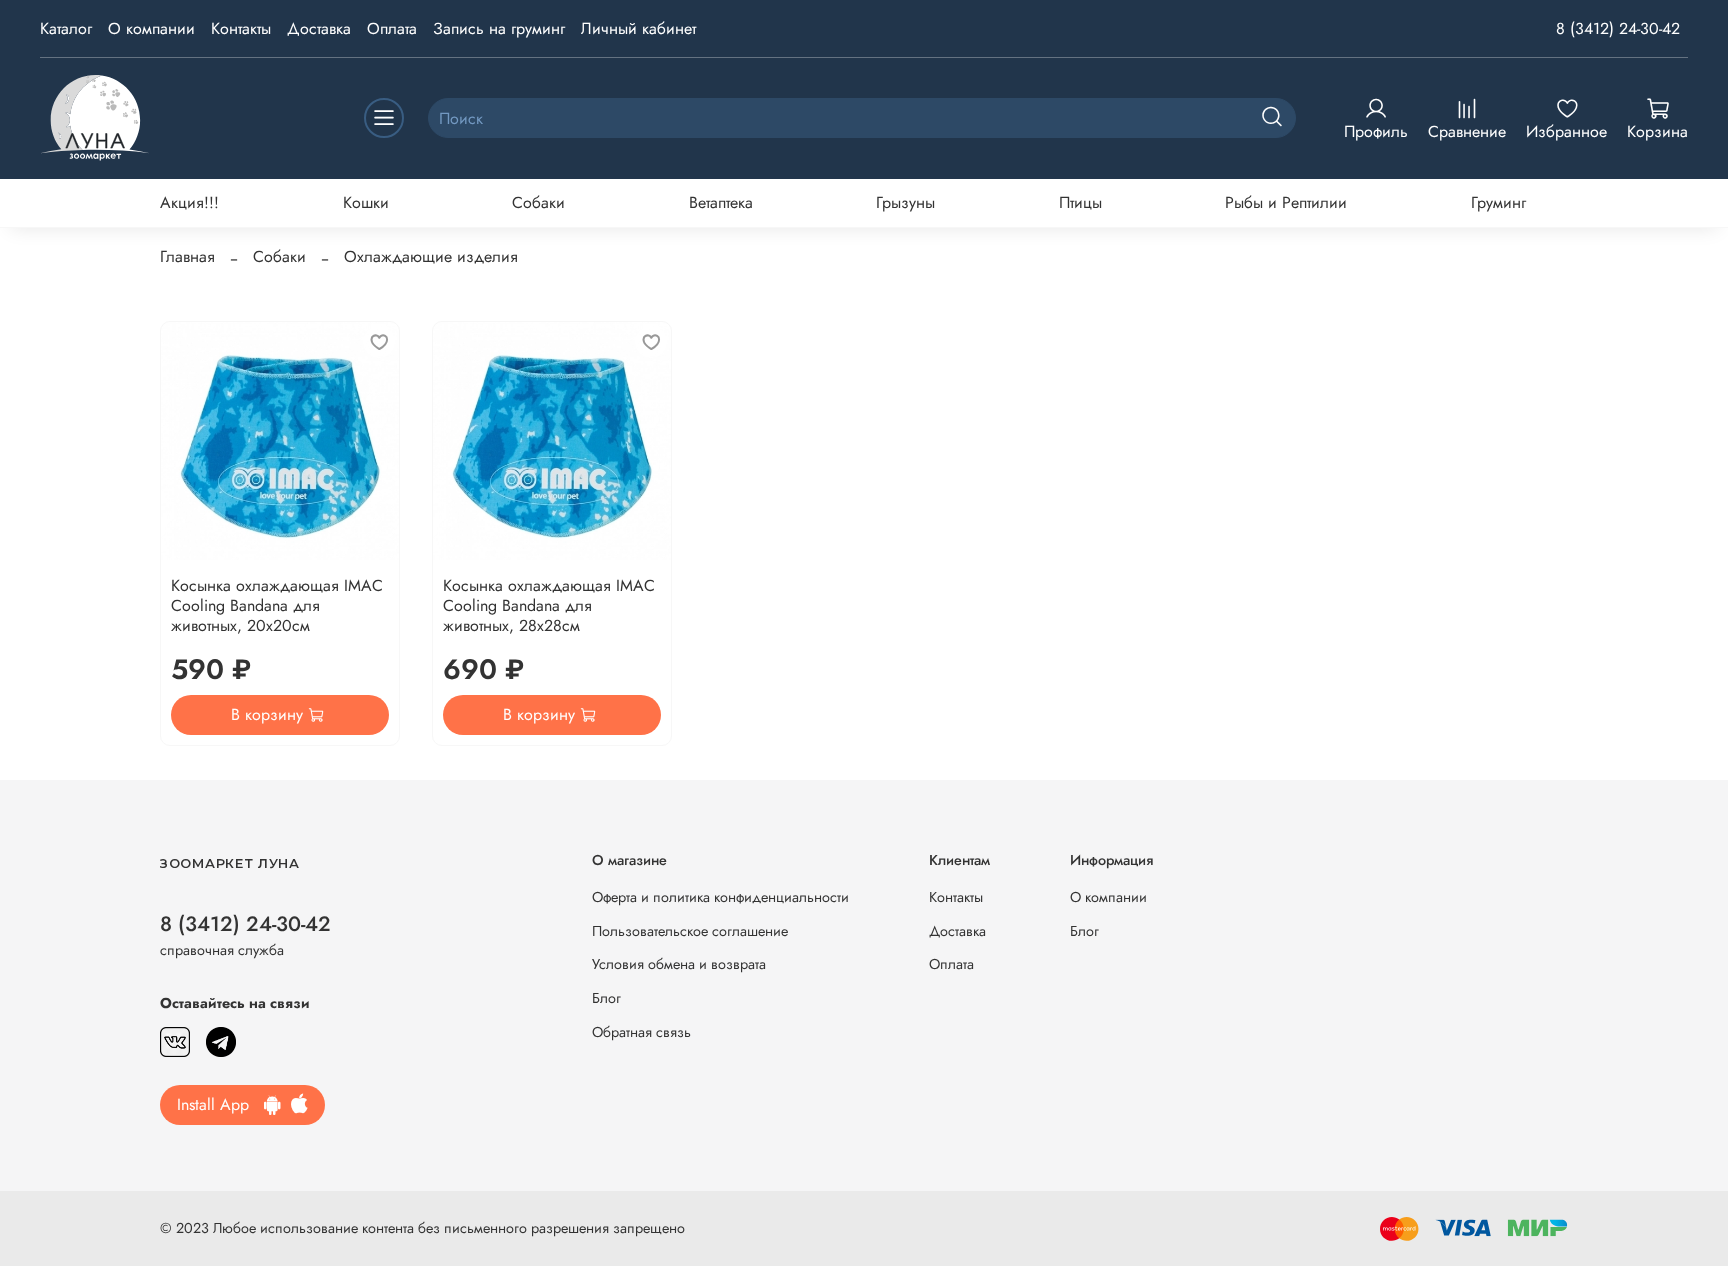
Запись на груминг (499, 28)
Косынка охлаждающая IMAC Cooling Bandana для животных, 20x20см (277, 605)
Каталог (66, 28)
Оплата (392, 28)
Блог (606, 998)
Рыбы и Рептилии (1286, 202)
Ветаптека (721, 202)
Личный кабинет (638, 28)
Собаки (538, 202)
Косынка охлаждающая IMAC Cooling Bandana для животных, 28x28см (549, 605)
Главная (187, 256)
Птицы (1080, 202)
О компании (151, 28)
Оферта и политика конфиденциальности (720, 897)
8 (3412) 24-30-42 (1618, 28)
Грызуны (905, 202)
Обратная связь (641, 1032)
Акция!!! (189, 202)
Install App (220, 1104)
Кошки (366, 202)
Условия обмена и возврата (679, 964)
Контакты (241, 28)
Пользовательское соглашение (690, 931)
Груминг (1498, 202)
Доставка (319, 28)
